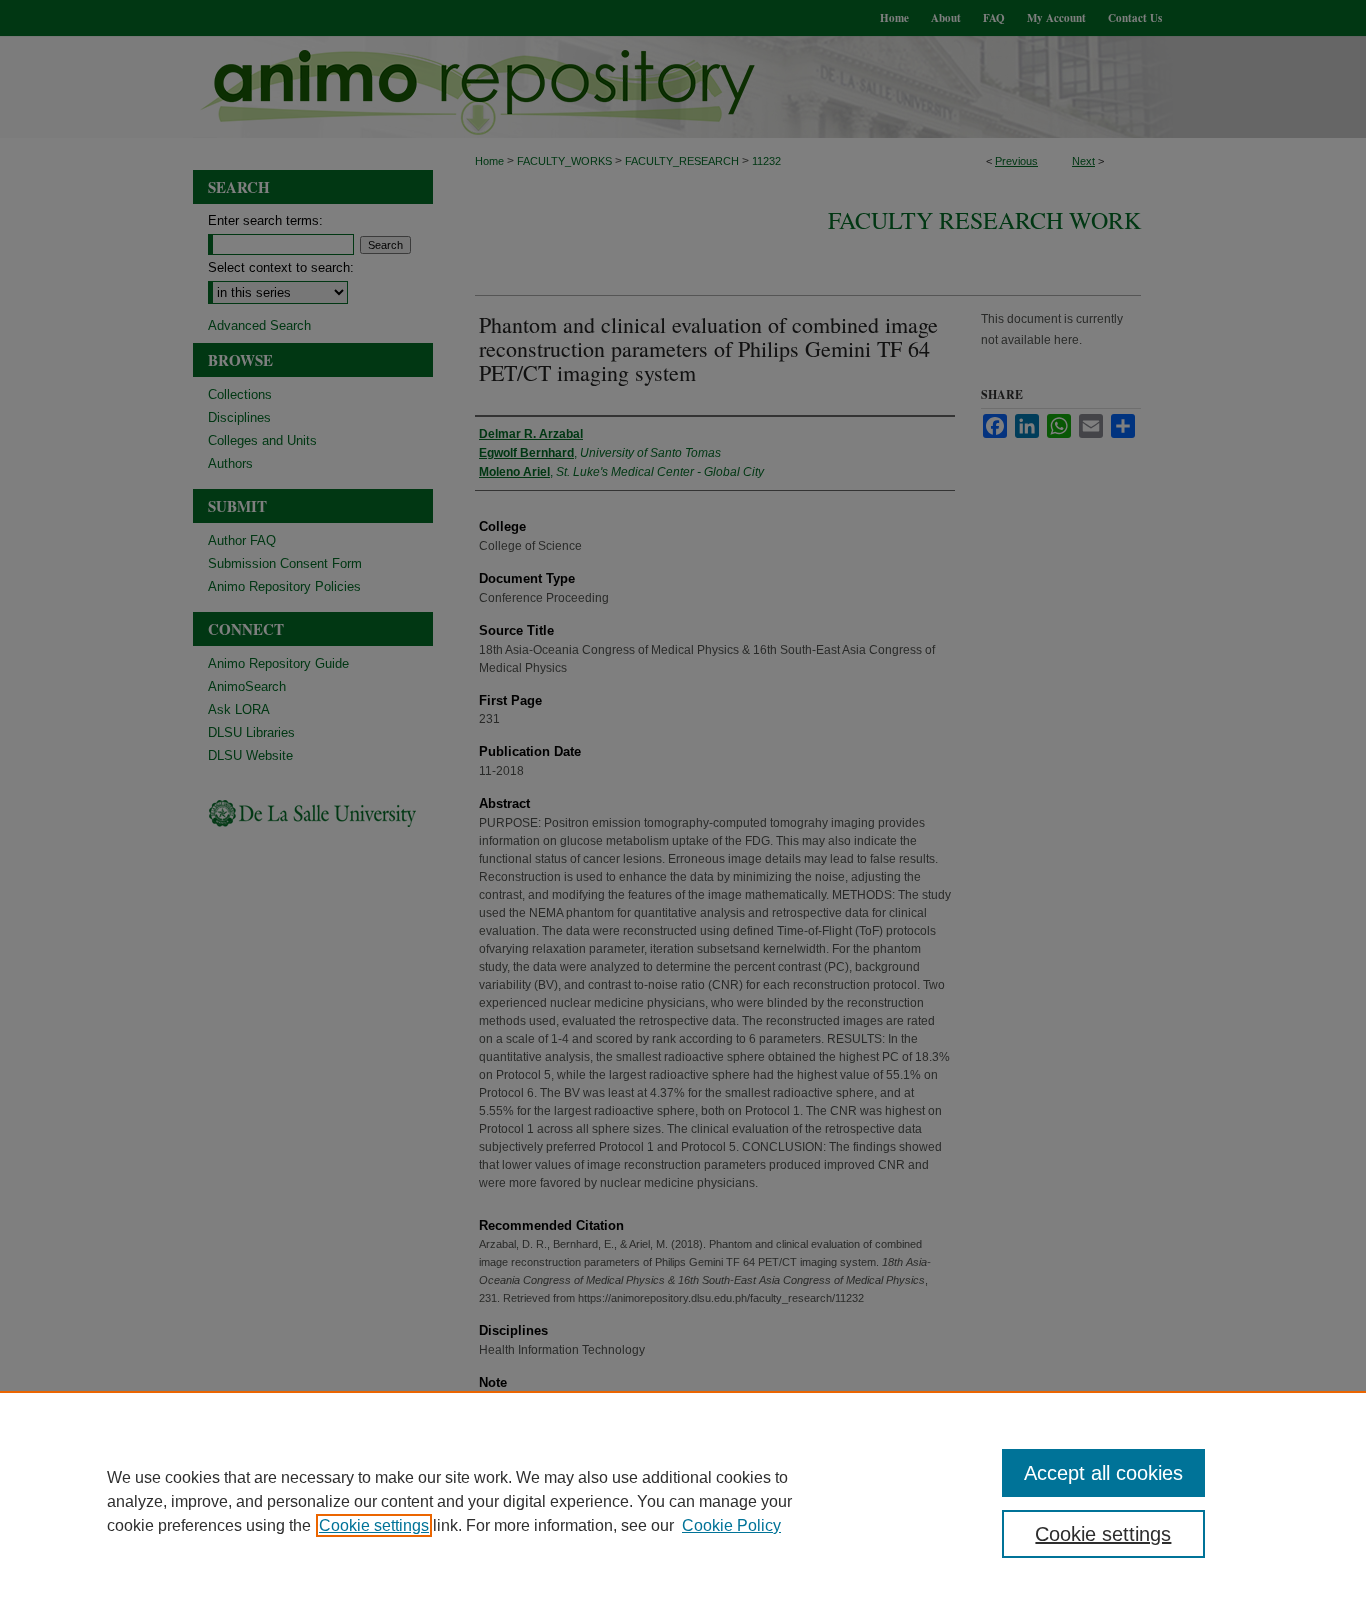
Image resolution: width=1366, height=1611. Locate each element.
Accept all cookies (1103, 1473)
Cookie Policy (731, 1525)
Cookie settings (374, 1525)
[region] (683, 1501)
